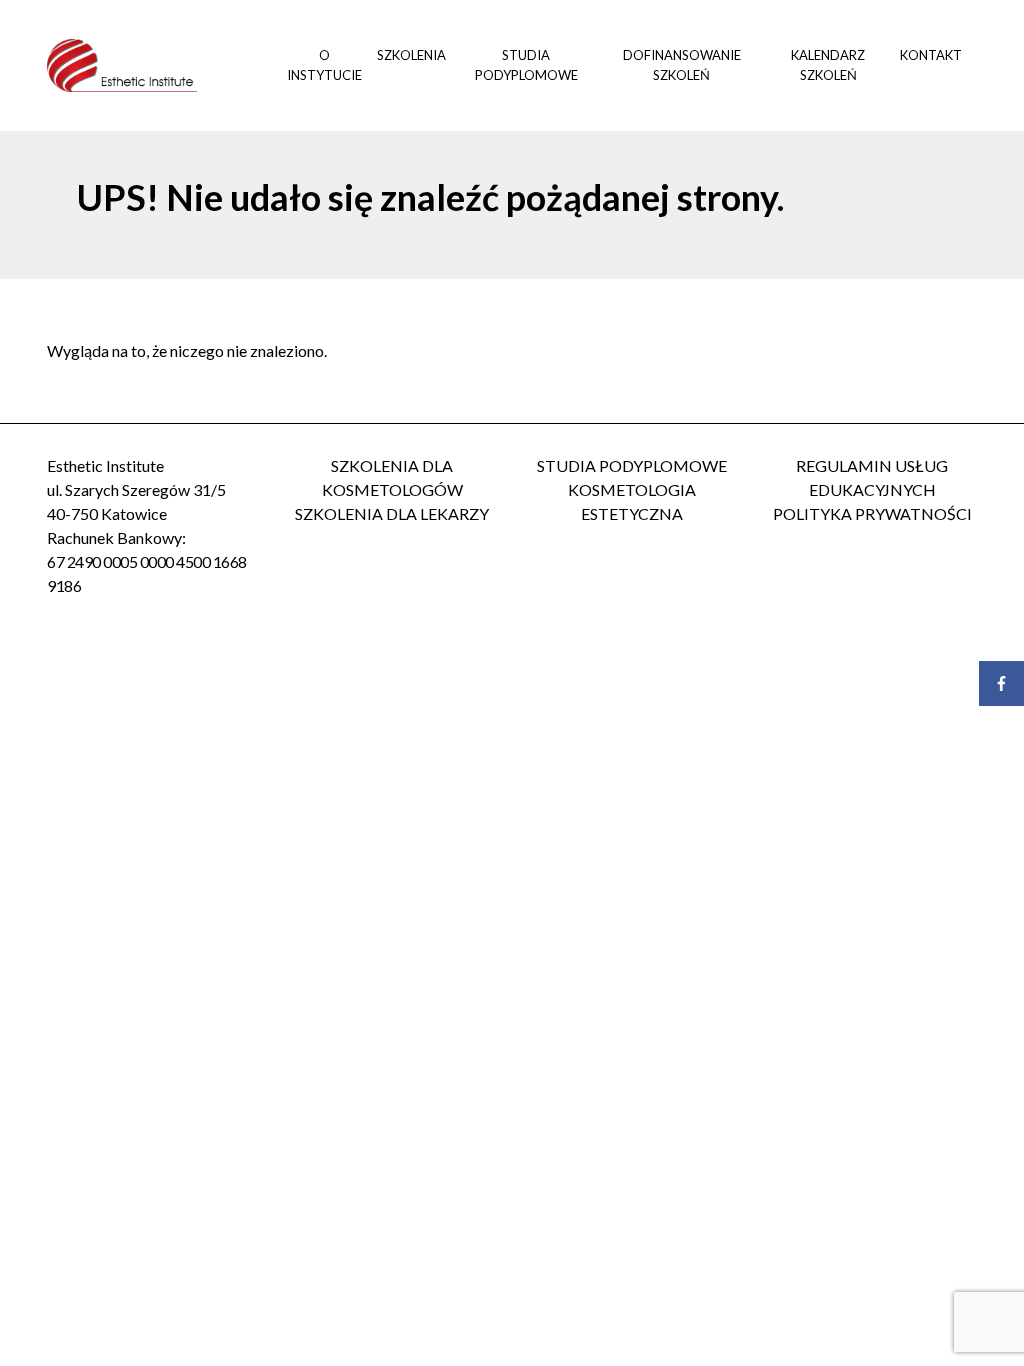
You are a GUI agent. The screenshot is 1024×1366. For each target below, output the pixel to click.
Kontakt (931, 55)
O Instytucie (324, 65)
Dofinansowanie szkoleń (682, 65)
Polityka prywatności (872, 513)
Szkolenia (411, 55)
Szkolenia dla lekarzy (392, 513)
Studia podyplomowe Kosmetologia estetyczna (632, 489)
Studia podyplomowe (526, 65)
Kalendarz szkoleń (828, 65)
